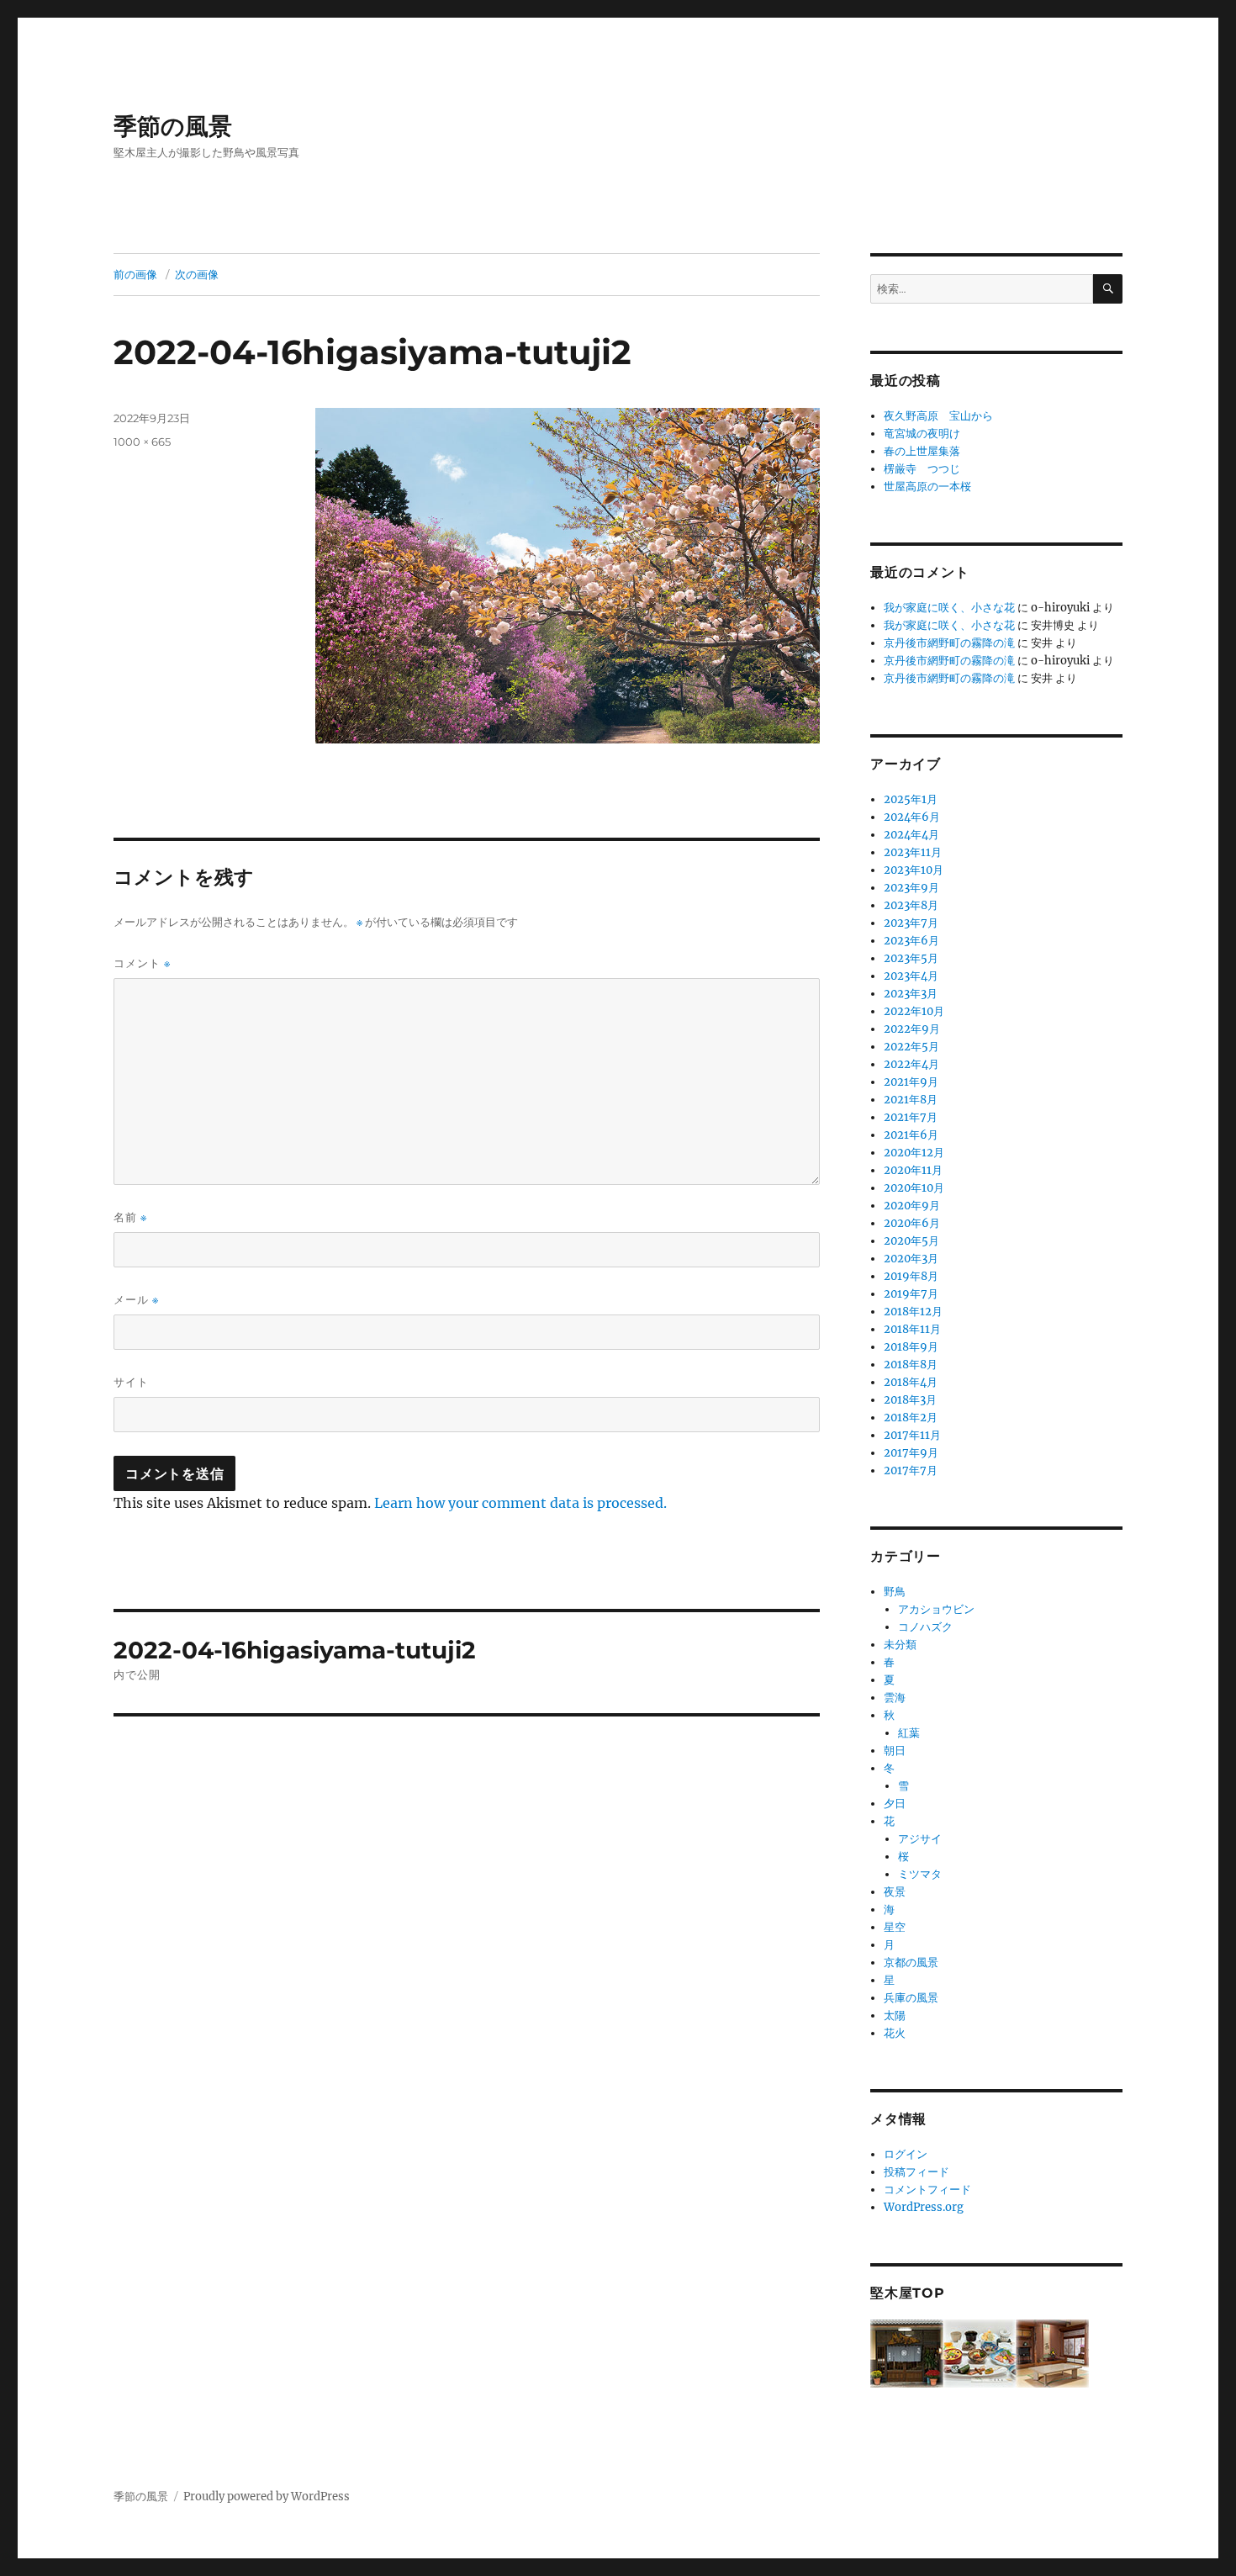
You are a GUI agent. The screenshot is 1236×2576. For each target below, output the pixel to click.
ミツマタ (920, 1874)
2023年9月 (911, 888)
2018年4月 (911, 1382)
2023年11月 (913, 852)
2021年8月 (911, 1100)
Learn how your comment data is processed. (520, 1503)
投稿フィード (916, 2172)
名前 (130, 1217)
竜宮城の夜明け (922, 434)
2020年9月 (912, 1206)
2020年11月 (913, 1170)
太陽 (895, 2015)
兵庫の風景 (911, 1998)
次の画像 (197, 274)
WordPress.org (924, 2207)
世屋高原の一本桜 (927, 487)
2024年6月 (912, 817)
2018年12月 (913, 1312)
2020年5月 (911, 1241)
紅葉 (909, 1733)
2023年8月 (911, 905)
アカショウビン (936, 1609)
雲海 (895, 1698)
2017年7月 (911, 1470)
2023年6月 (911, 941)
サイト (131, 1382)
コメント (142, 963)
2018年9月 (911, 1347)
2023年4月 (911, 976)
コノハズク (925, 1627)
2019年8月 (911, 1276)
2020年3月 (911, 1259)
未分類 (900, 1645)
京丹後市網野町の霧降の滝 (949, 643)
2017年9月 (911, 1453)
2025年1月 (911, 799)
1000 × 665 (142, 442)
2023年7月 (911, 923)
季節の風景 (173, 126)
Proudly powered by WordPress (267, 2497)
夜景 (895, 1892)
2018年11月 (912, 1329)
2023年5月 (911, 958)
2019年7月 (911, 1294)
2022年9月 (912, 1029)
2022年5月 (911, 1047)
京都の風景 (911, 1962)
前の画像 (135, 274)
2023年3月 (911, 994)
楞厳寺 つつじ (922, 469)
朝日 (895, 1751)
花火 (895, 2033)
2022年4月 (911, 1064)
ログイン (906, 2154)
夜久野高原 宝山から (938, 416)
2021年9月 (911, 1082)
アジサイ (920, 1839)
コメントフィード (927, 2190)
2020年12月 (914, 1153)
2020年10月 (914, 1188)
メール (136, 1300)
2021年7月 (911, 1117)
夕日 (895, 1804)
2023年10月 (914, 870)
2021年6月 (911, 1135)
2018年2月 (911, 1418)
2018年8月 (911, 1365)
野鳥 (895, 1592)
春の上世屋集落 (922, 451)
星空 (895, 1927)
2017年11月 (912, 1435)
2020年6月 (912, 1223)
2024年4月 (911, 835)
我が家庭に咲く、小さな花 (949, 608)
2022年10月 (914, 1011)
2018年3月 (910, 1400)
